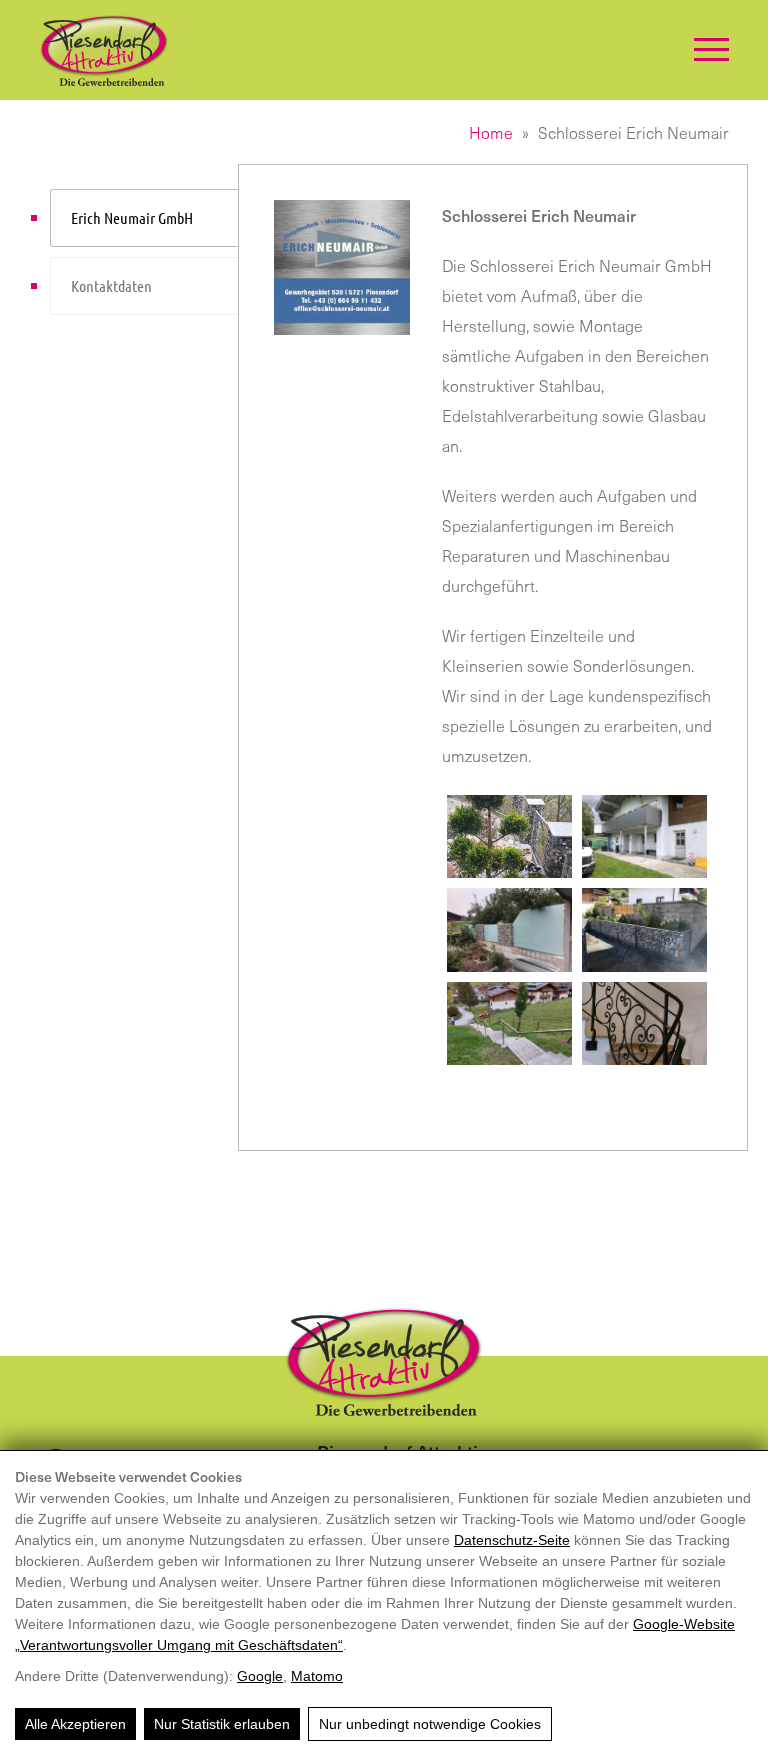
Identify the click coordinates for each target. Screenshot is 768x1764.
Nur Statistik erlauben (222, 1724)
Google (260, 1676)
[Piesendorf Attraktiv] (104, 49)
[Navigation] (711, 50)
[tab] (144, 218)
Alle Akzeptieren (75, 1724)
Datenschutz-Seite (512, 1540)
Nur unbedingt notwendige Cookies (430, 1724)
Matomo (317, 1676)
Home (491, 132)
